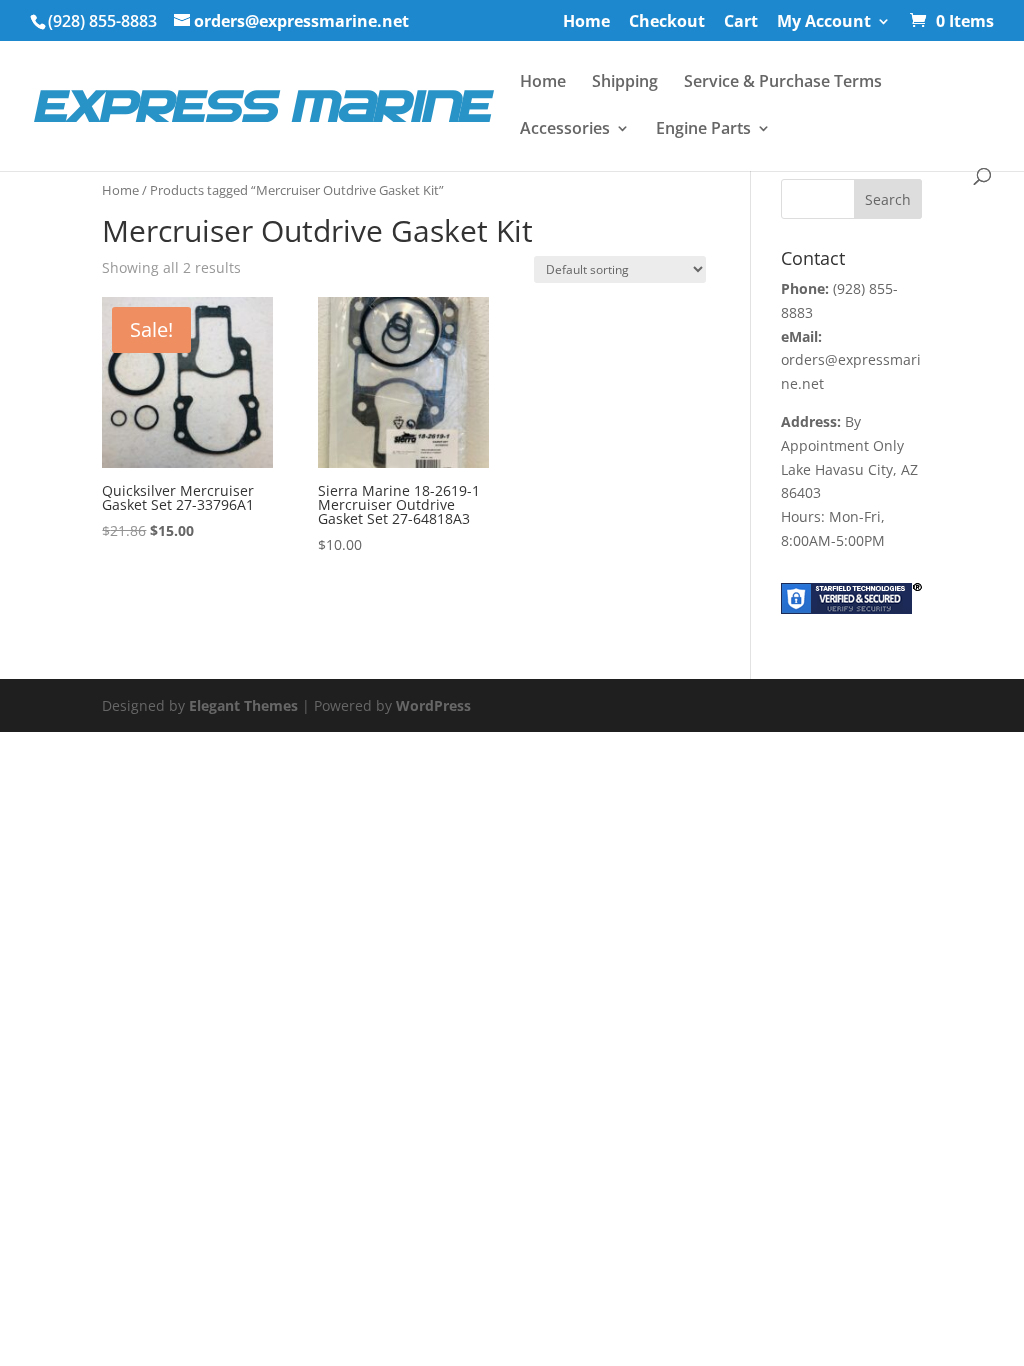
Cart (741, 22)
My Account (824, 22)
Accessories (565, 130)
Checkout (667, 22)
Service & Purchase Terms (783, 83)
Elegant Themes (243, 705)
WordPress (433, 705)
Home (586, 22)
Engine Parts (703, 130)
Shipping (625, 83)
